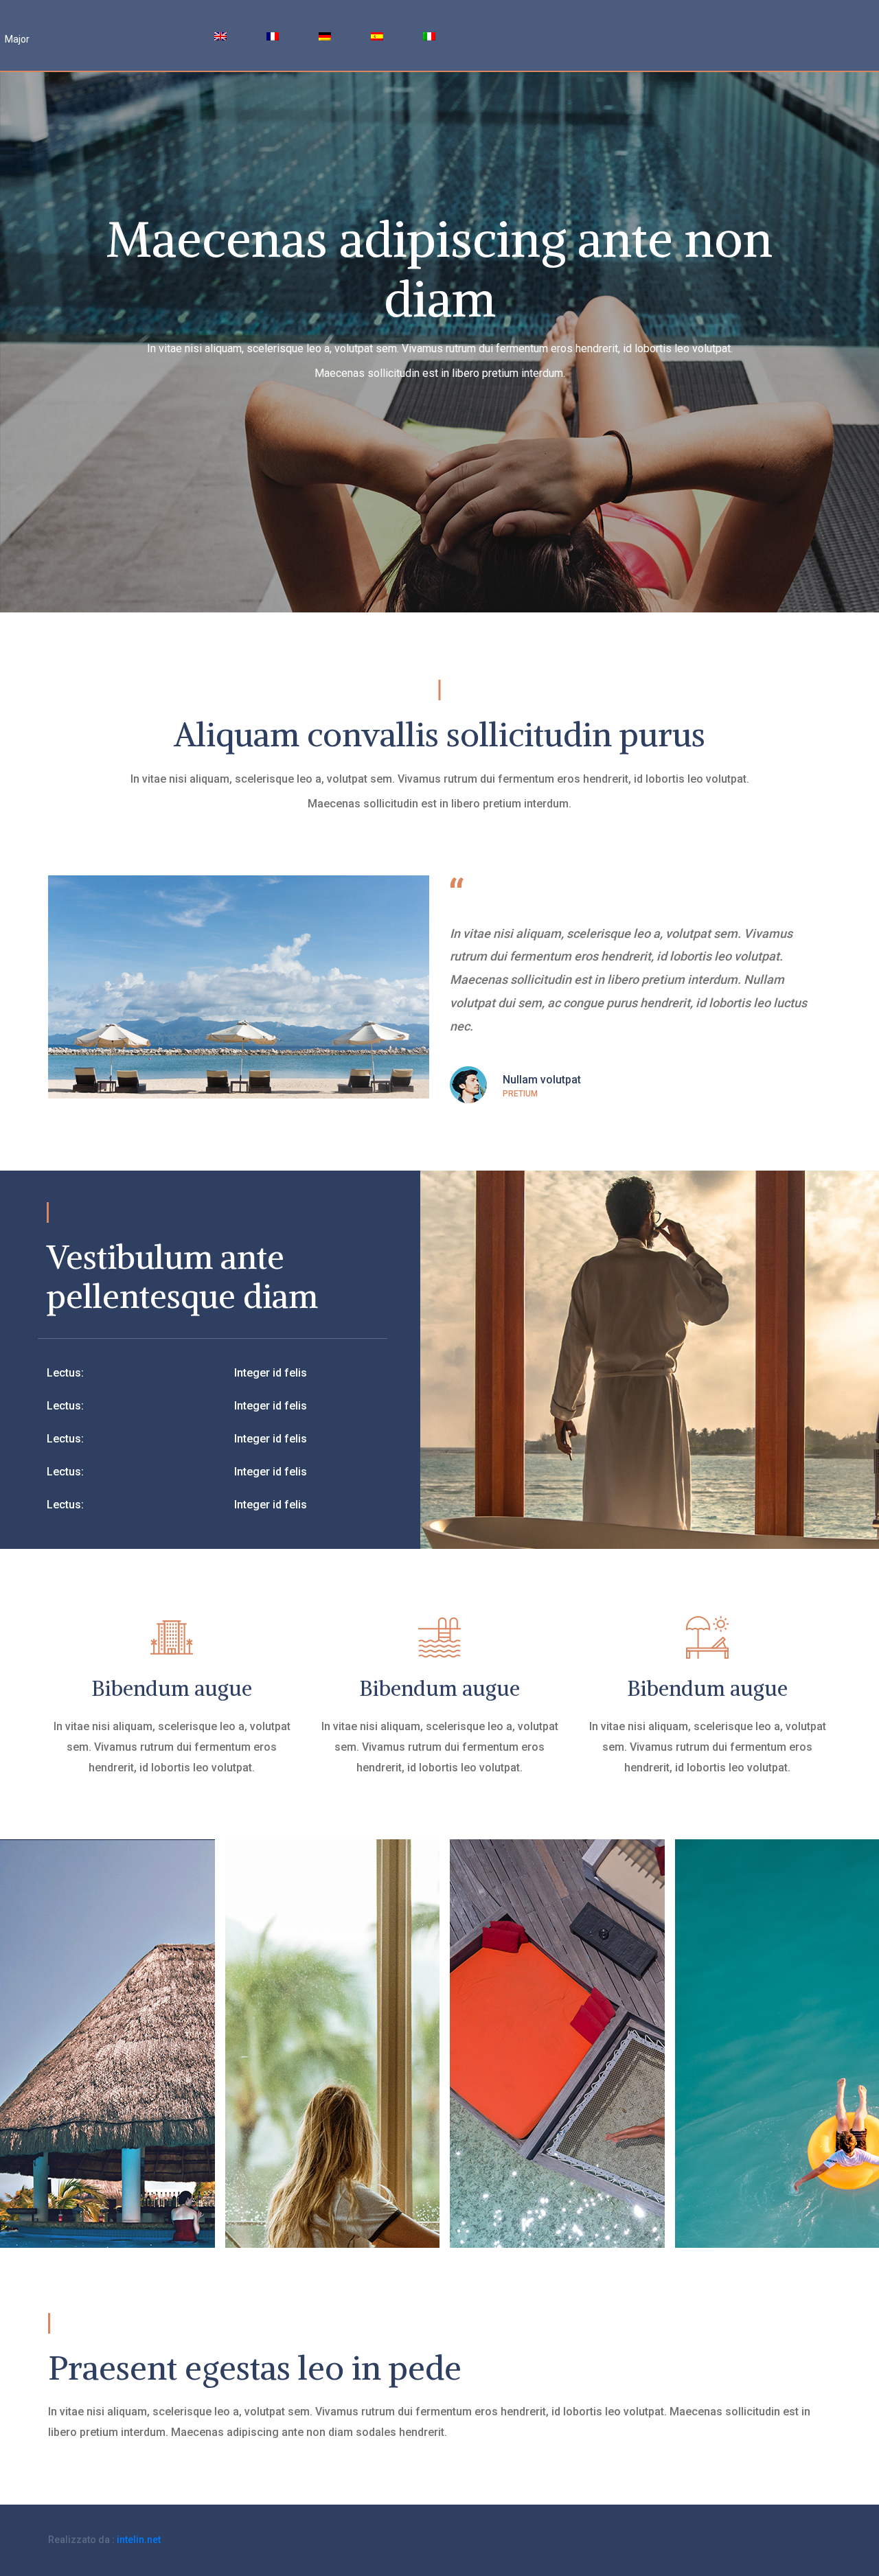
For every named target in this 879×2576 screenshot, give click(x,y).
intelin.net (139, 2540)
